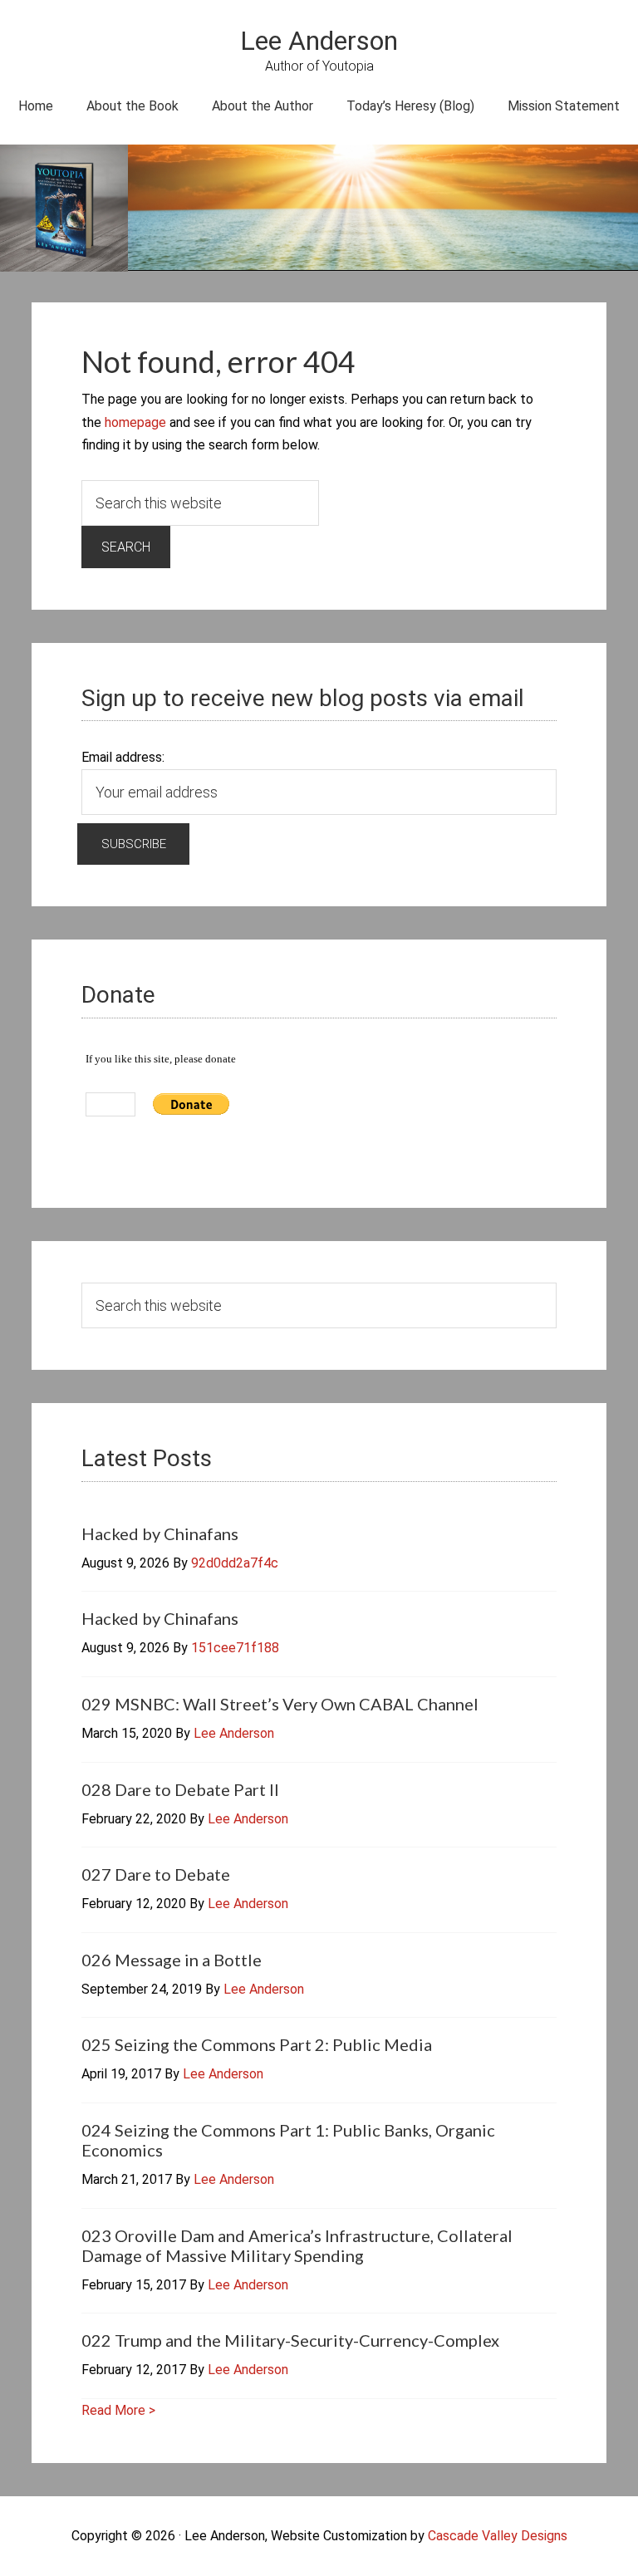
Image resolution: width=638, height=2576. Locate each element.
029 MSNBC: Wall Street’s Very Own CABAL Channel (280, 1704)
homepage (135, 422)
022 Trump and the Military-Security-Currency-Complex (290, 2340)
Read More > (118, 2410)
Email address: (123, 757)
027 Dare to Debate (156, 1874)
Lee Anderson (319, 41)
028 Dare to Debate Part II (180, 1789)
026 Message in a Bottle (172, 1960)
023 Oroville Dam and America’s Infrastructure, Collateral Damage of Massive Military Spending (297, 2245)
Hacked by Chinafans (160, 1533)
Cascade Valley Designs (498, 2536)
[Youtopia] (64, 211)
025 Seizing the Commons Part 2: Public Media (257, 2044)
